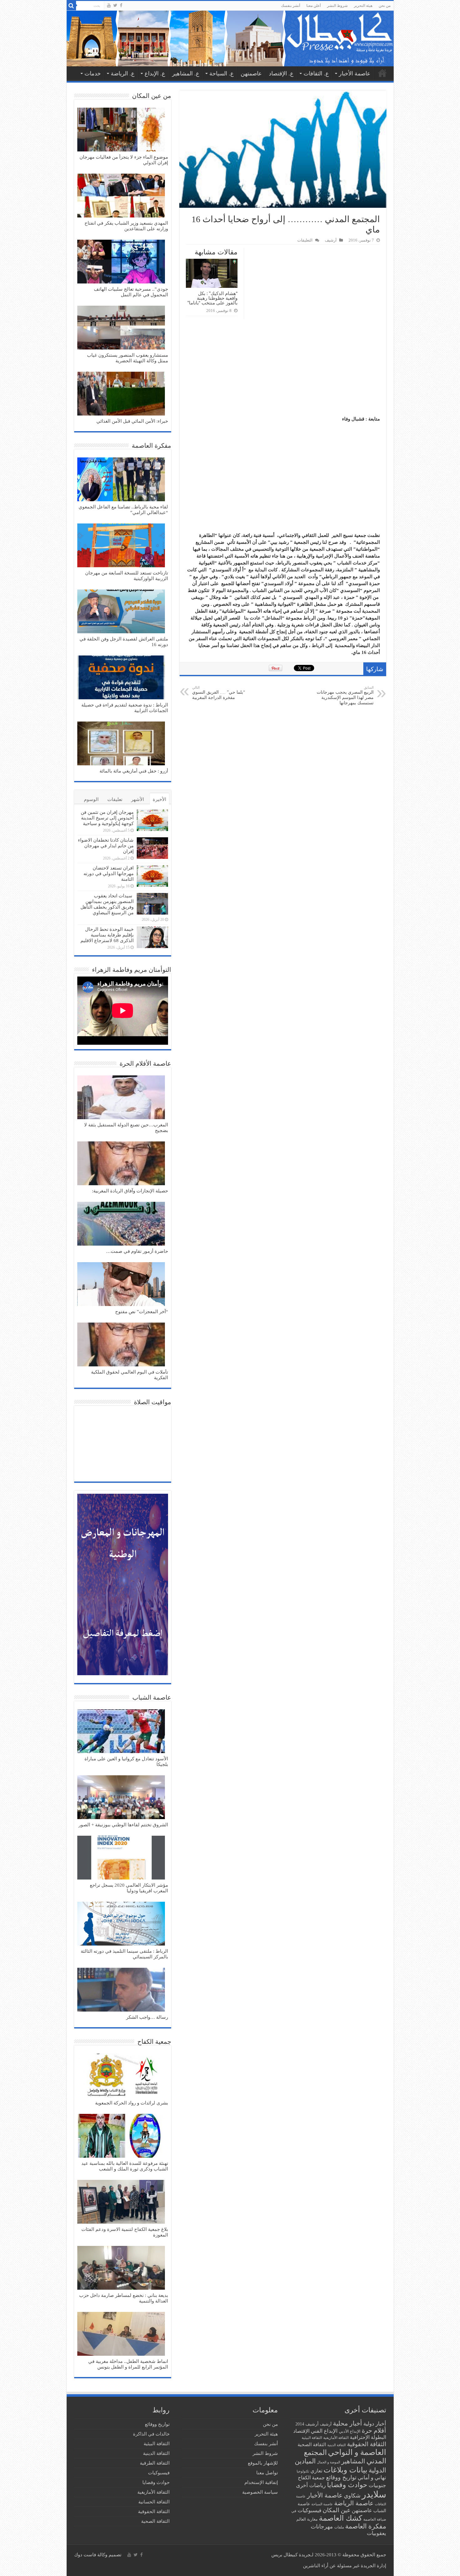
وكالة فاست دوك (91, 2555)
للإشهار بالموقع (263, 2463)
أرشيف (331, 240)
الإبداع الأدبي (350, 2431)
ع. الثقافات (316, 74)
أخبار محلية (348, 2423)
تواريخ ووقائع (341, 2477)
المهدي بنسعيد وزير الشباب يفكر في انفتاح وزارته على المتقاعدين (126, 226)
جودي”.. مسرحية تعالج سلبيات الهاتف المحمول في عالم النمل (131, 292)
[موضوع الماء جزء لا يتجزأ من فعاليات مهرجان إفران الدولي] (121, 130)
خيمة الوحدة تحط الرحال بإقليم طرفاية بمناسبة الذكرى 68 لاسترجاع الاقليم (107, 935)
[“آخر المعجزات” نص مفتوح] (121, 1285)
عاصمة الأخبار (355, 74)
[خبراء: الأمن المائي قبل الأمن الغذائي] (121, 394)
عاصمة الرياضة (354, 2503)
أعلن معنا (314, 6)
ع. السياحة (222, 74)
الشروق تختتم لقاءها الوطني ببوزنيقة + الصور (123, 1825)
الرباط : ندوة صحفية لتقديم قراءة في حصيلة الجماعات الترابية (125, 708)
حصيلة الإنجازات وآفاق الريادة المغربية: (130, 1191)
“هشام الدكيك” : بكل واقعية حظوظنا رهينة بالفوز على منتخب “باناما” (212, 298)
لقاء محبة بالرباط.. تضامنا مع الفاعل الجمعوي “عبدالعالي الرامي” (123, 510)
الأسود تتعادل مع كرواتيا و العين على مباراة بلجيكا (126, 1762)
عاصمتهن (251, 74)
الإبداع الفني (324, 2431)
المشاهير (353, 2461)
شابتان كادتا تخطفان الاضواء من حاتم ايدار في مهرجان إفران (106, 846)
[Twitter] (115, 5)
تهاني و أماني (372, 2478)
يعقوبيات (376, 2533)
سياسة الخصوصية (260, 2492)
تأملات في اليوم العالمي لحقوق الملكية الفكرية (130, 1375)
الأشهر (138, 799)
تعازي (316, 2471)
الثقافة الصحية (312, 2444)
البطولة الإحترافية (368, 2437)
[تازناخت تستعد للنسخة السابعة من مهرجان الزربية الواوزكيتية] (121, 546)
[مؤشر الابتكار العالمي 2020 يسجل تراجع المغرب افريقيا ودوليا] (121, 1858)
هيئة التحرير (363, 6)
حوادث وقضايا (347, 2485)
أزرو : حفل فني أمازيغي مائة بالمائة (134, 771)
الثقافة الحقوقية (367, 2444)
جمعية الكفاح (311, 2478)
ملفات (339, 2527)
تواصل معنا (267, 2473)
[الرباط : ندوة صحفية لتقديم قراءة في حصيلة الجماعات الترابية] (121, 678)
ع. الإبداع (155, 74)
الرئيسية (382, 73)
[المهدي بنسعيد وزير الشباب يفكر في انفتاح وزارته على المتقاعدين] (121, 196)
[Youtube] (109, 5)
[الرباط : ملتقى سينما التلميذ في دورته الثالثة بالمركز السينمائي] (121, 1924)
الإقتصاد (301, 2431)
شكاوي (352, 2496)
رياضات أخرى (311, 2485)
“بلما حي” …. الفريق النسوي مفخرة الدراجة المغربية (219, 693)
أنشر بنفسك (291, 6)
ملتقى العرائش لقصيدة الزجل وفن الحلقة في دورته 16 (124, 642)
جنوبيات (377, 2485)
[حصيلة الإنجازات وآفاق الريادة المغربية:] (121, 1164)
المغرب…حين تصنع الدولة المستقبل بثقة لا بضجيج (126, 1128)
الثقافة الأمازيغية (336, 2438)
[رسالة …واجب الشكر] (121, 1990)
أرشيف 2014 (307, 2424)
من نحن (385, 6)
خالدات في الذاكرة (151, 2434)
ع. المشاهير (186, 74)
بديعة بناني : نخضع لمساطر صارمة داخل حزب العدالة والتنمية (124, 2298)
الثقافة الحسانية (154, 2502)
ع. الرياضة (123, 74)
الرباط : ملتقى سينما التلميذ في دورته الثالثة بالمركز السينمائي (124, 1954)
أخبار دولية (375, 2424)
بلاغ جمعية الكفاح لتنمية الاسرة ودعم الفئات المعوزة (125, 2232)
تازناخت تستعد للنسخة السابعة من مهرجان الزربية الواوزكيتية (127, 576)
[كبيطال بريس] (230, 38)
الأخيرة (159, 799)
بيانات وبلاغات (345, 2470)
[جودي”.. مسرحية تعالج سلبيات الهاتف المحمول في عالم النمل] (121, 262)
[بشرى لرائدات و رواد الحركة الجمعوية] (121, 2076)
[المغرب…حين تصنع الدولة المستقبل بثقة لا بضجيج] (121, 1098)
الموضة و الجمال (329, 2462)
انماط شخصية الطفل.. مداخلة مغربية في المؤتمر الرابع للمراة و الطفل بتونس (128, 2364)
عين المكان (337, 2510)
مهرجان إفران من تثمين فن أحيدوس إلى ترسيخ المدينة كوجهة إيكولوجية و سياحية (107, 818)
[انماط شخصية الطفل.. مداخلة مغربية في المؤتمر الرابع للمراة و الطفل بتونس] (121, 2334)
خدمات (93, 74)
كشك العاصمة (340, 2518)
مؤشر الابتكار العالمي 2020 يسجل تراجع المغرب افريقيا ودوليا (129, 1888)
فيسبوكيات (309, 2510)
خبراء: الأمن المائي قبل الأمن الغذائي (132, 421)
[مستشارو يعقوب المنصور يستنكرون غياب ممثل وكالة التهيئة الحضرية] (121, 328)
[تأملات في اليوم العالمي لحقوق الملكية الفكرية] (121, 1345)
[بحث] (71, 6)
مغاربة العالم (307, 2519)
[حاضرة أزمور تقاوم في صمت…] (121, 1224)
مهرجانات (322, 2527)
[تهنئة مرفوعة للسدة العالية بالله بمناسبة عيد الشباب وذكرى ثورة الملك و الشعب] (121, 2136)
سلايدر (374, 2494)
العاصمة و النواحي (357, 2452)
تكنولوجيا (303, 2471)
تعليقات (115, 799)
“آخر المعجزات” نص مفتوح (142, 1312)
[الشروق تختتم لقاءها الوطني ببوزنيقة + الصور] (121, 1798)
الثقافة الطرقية (155, 2463)
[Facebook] (121, 5)
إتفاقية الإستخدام (261, 2482)
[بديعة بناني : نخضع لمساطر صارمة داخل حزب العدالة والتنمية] (121, 2268)
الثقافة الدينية (337, 2445)
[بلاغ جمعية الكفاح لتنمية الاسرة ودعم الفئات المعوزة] (121, 2202)
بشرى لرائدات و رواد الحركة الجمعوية (132, 2103)
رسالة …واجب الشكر (147, 2017)
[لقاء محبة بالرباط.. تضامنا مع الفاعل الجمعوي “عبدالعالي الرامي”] (121, 480)
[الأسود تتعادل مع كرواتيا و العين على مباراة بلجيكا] (121, 1732)
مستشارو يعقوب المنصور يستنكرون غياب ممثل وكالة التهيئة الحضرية (128, 358)
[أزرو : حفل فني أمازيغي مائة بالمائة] (121, 744)
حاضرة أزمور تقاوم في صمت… (137, 1251)
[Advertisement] (283, 369)
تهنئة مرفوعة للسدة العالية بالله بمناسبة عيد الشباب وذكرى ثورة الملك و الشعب (125, 2166)
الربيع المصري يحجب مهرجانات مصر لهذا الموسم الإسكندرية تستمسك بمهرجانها (345, 695)
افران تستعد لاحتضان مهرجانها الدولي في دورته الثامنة (109, 874)
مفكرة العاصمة (366, 2526)
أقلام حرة (374, 2431)
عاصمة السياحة (322, 2504)
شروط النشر (337, 6)
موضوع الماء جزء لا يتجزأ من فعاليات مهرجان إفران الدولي (124, 160)
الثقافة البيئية (312, 2438)
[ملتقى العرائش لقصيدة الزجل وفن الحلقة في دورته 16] (121, 612)
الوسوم (91, 799)
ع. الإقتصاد (281, 74)
